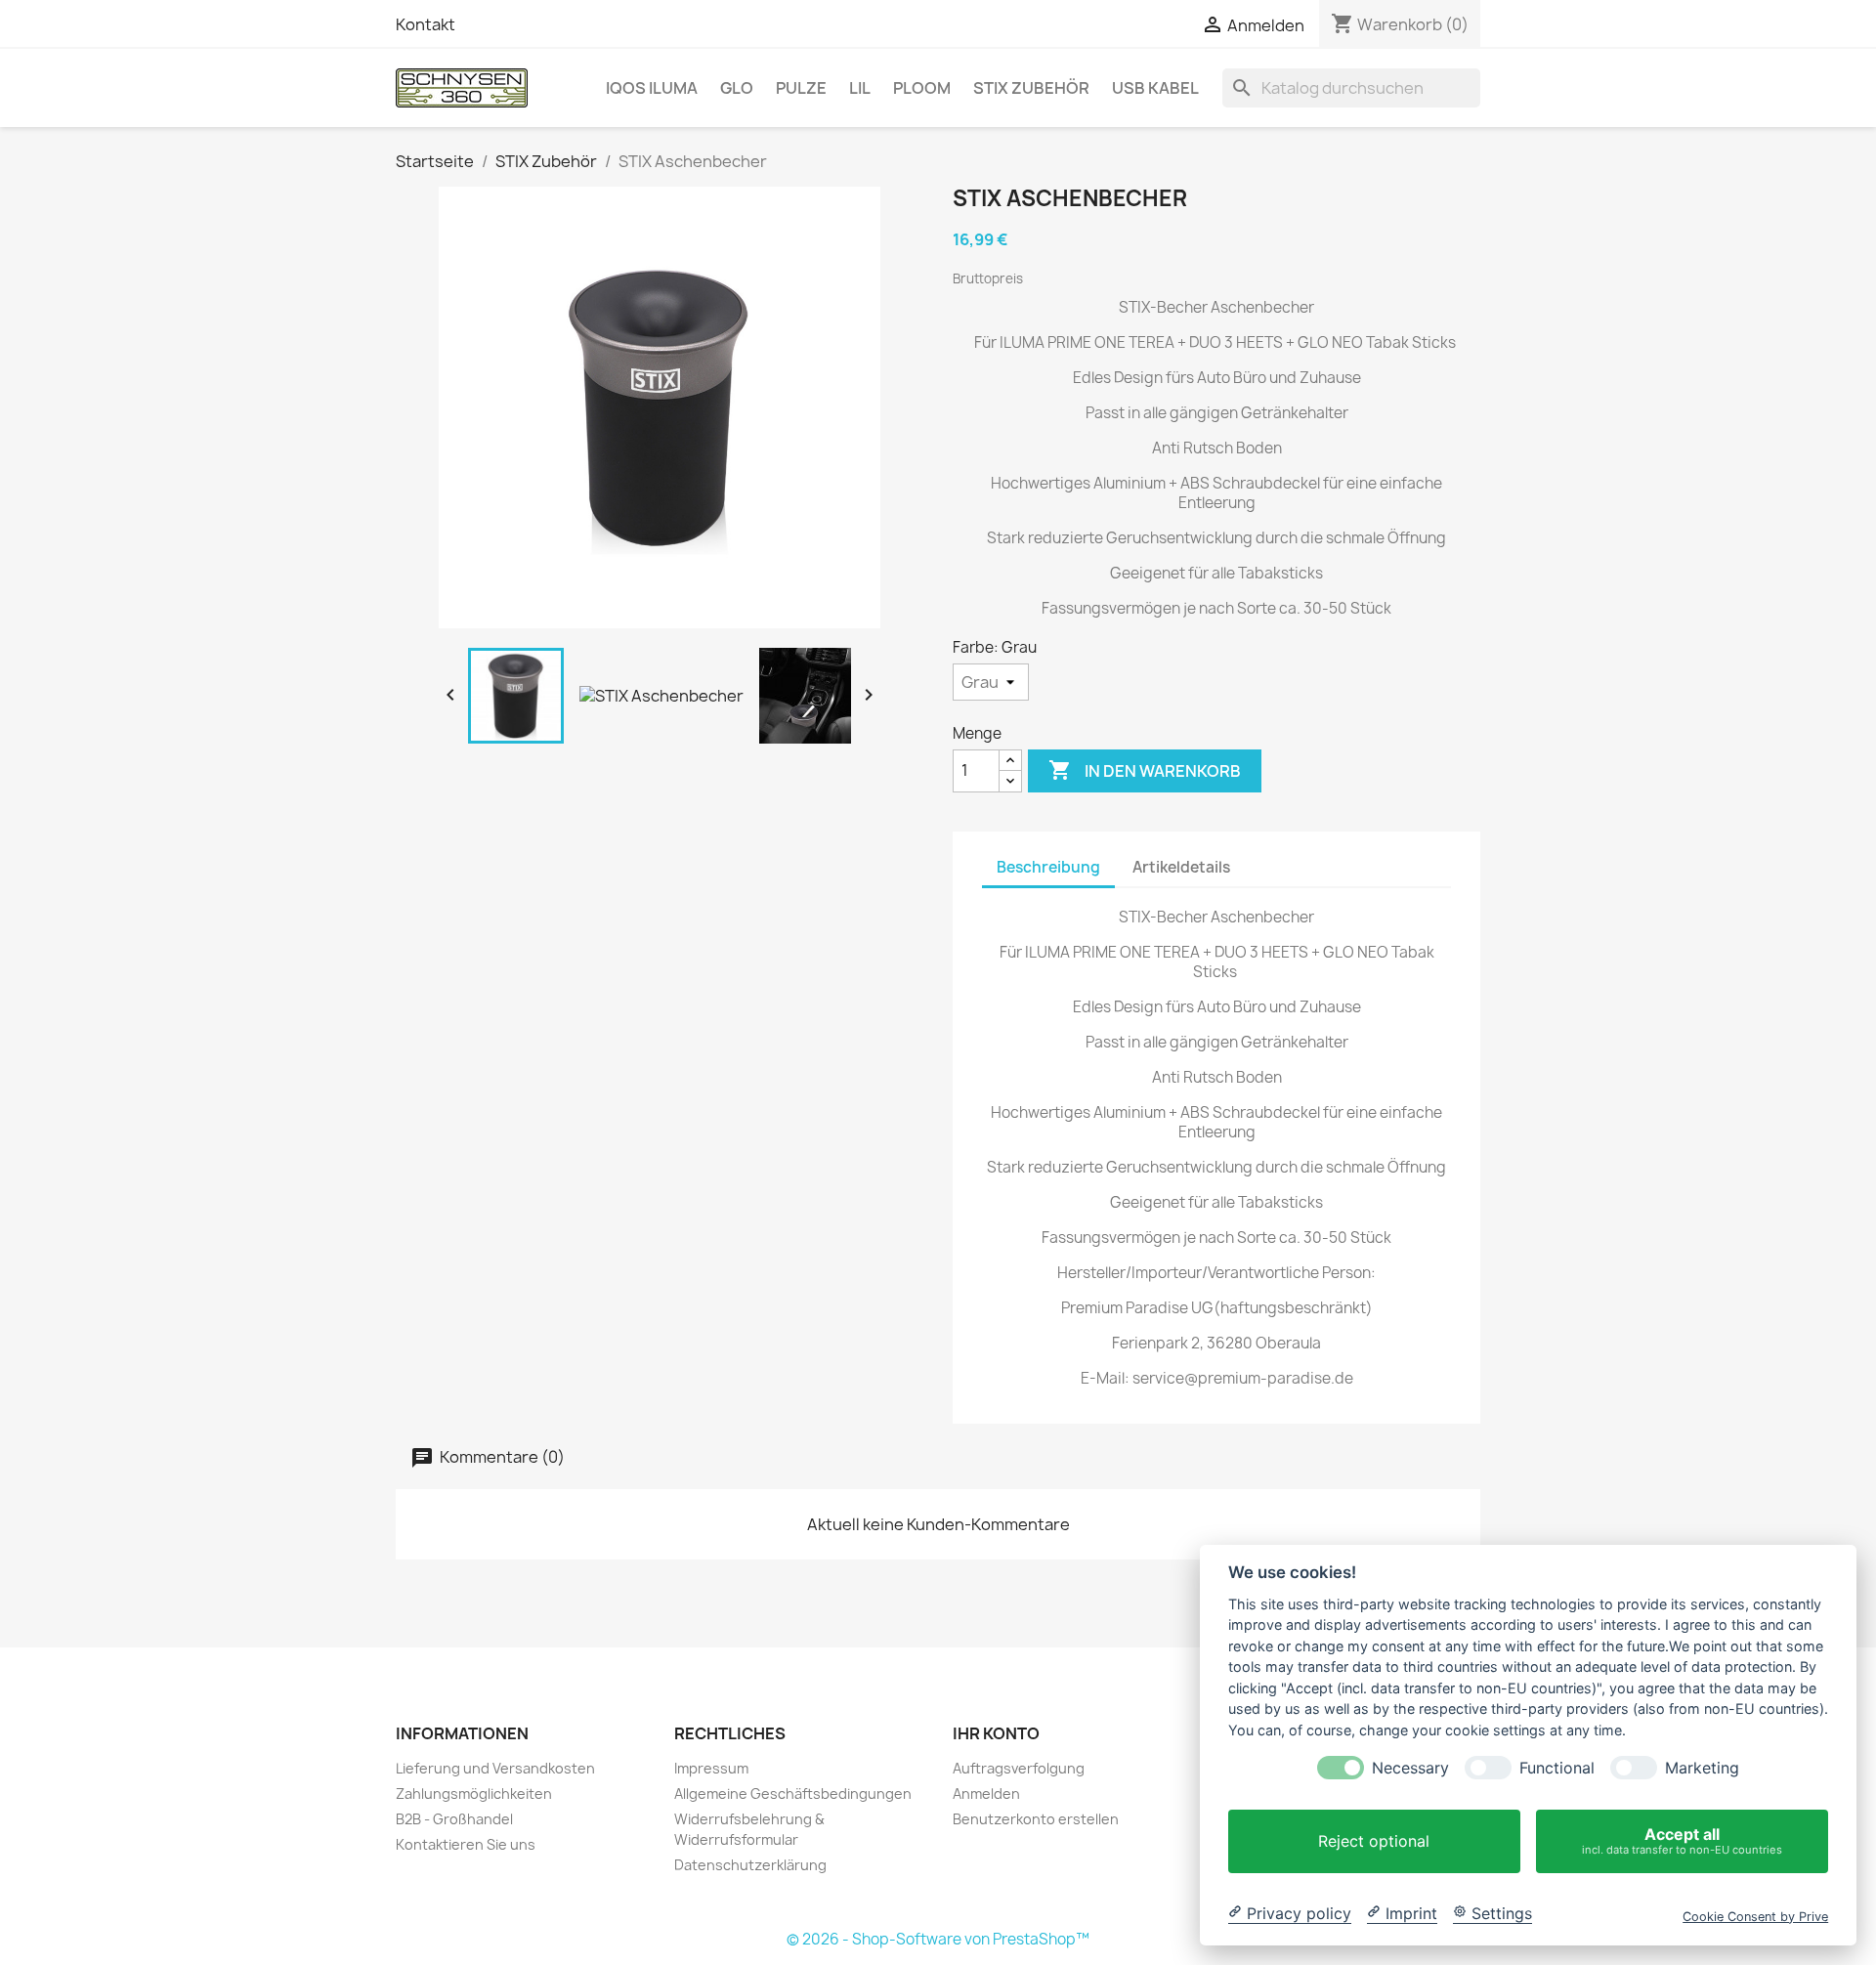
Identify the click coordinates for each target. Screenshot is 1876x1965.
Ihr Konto (996, 1733)
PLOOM (922, 88)
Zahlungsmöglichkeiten (474, 1794)
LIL (860, 88)
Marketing (1702, 1768)
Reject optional (1374, 1841)
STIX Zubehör (1031, 88)
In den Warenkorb (1145, 770)
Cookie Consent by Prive (1755, 1916)
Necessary (1410, 1768)
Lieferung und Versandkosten (495, 1768)
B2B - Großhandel (454, 1819)
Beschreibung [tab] (1048, 867)
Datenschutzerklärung (750, 1865)
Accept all (1682, 1840)
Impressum (711, 1768)
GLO (737, 88)
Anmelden (986, 1794)
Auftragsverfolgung (1019, 1768)
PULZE (801, 88)
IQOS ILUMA (652, 88)
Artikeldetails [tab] (1181, 867)
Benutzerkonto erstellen (1036, 1819)
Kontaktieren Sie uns (466, 1844)
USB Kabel (1155, 88)
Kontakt (426, 24)
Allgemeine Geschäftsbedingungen (793, 1794)
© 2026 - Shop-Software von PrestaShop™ (938, 1939)
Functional (1557, 1768)
